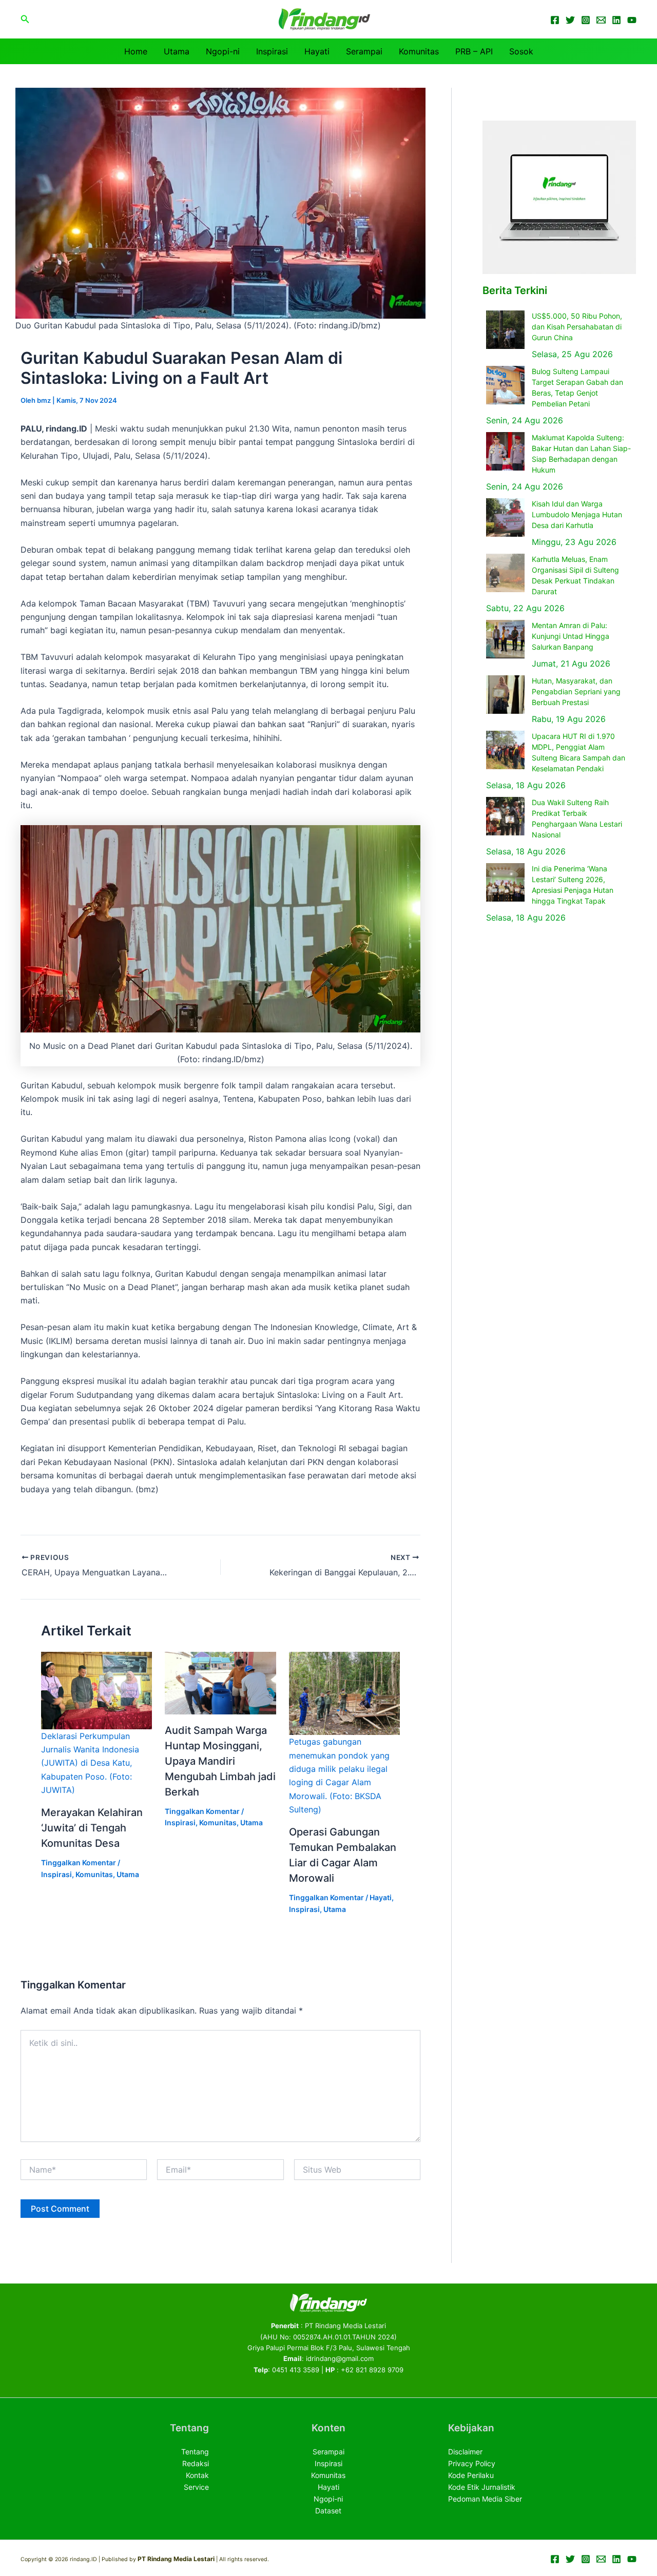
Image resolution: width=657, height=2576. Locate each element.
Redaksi (196, 2463)
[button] (25, 19)
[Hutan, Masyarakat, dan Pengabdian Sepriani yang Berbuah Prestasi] (505, 695)
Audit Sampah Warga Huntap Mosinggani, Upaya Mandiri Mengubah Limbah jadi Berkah (220, 1761)
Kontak (197, 2475)
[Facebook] (555, 20)
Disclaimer (465, 2452)
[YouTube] (632, 20)
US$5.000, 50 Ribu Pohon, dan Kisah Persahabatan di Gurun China (577, 327)
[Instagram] (586, 20)
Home (136, 51)
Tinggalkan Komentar (79, 1862)
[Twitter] (570, 20)
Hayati (317, 51)
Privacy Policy (472, 2463)
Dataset (328, 2511)
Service (196, 2487)
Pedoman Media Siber (485, 2499)
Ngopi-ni (223, 51)
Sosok (521, 51)
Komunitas (419, 51)
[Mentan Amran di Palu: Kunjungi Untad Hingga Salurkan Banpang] (505, 639)
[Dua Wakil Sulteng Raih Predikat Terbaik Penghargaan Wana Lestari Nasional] (505, 816)
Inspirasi (272, 51)
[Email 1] (601, 20)
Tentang (195, 2452)
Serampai (364, 51)
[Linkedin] (616, 20)
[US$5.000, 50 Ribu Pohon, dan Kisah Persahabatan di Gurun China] (505, 330)
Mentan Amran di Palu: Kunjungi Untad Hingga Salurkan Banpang (571, 636)
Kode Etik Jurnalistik (482, 2487)
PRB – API (474, 51)
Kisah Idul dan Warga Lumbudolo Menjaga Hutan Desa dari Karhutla (577, 514)
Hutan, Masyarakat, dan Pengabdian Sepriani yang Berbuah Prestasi (576, 691)
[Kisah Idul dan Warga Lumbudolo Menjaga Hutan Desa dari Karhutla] (505, 518)
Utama (177, 51)
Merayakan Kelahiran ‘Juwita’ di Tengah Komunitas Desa (92, 1828)
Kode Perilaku (471, 2475)
